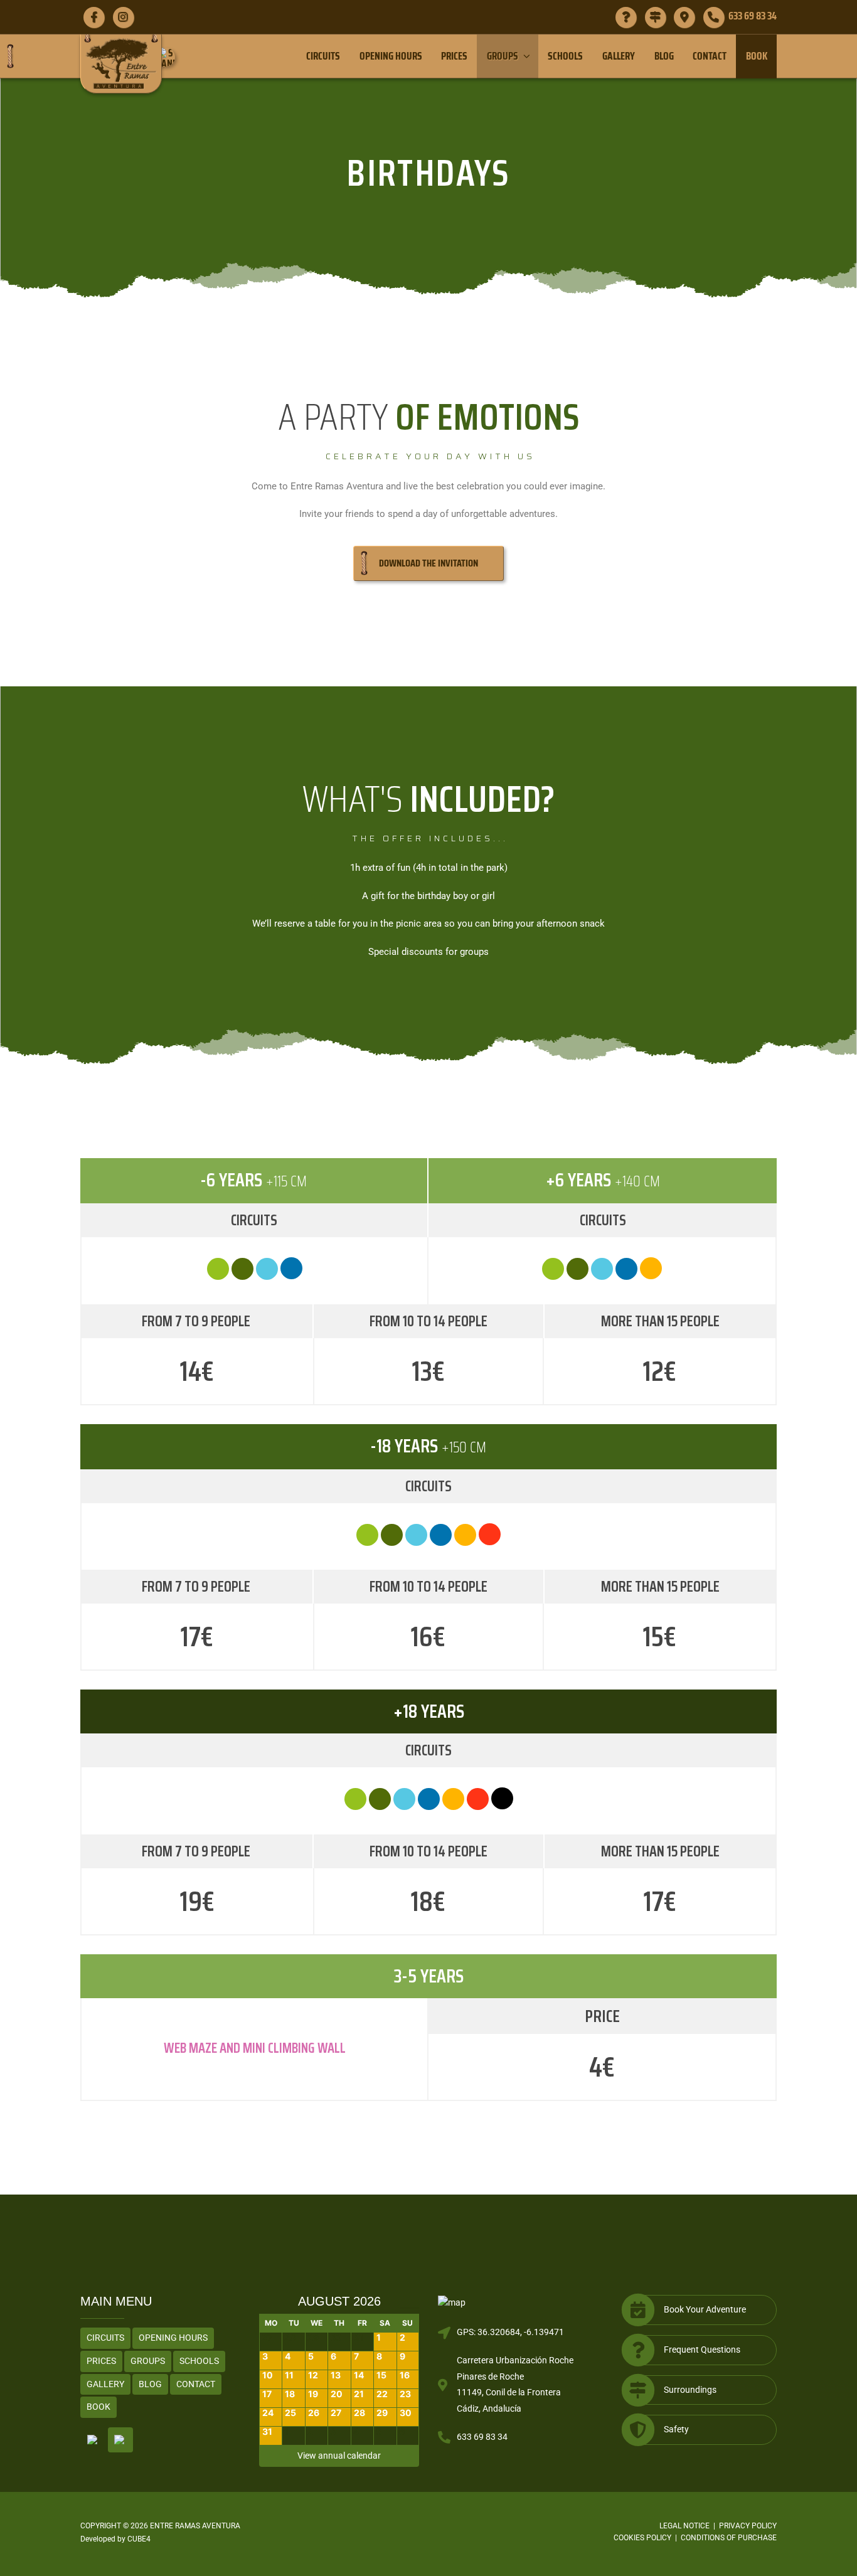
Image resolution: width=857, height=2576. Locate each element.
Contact (710, 56)
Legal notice (684, 2526)
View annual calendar (339, 2456)
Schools (565, 56)
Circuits (323, 56)
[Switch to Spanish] (170, 57)
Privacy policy (748, 2526)
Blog (664, 56)
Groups (503, 56)
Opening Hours (391, 56)
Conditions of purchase (729, 2538)
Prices (454, 56)
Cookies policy (642, 2538)
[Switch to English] (120, 2440)
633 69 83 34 (482, 2437)
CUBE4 (139, 2539)
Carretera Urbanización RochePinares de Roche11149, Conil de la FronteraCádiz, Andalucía (515, 2384)
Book (757, 56)
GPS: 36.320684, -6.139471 (510, 2332)
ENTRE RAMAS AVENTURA (195, 2526)
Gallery (619, 56)
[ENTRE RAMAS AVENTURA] (121, 64)
